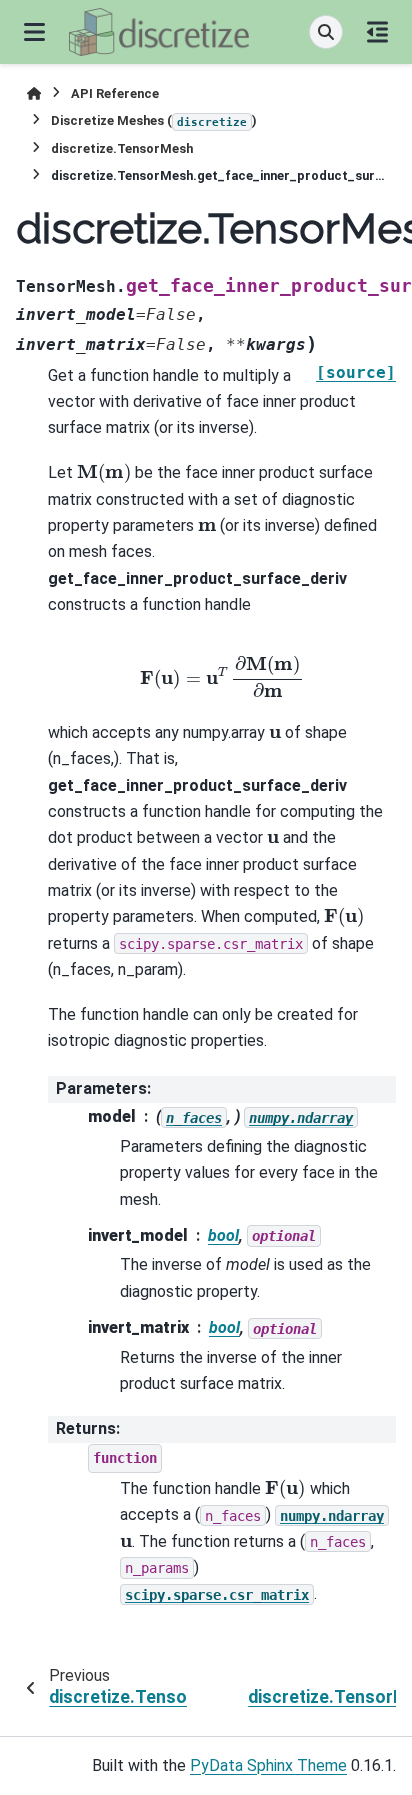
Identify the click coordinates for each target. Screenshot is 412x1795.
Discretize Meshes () (154, 120)
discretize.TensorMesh (122, 148)
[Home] (34, 93)
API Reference (115, 93)
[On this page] (377, 32)
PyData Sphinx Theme (268, 1765)
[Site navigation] (34, 32)
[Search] (326, 32)
